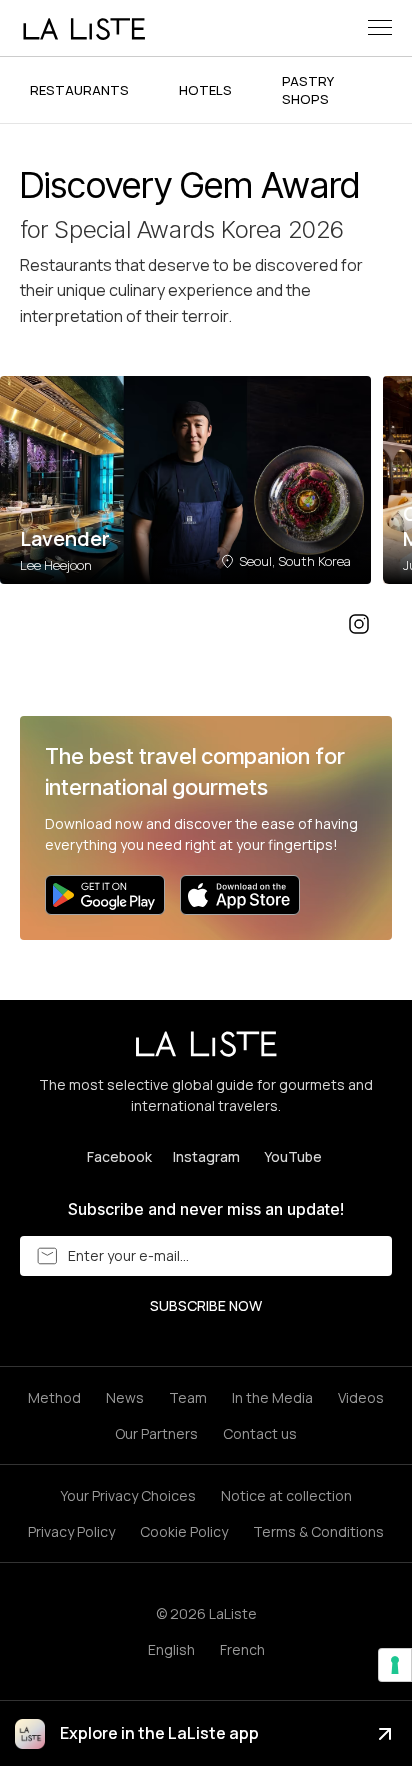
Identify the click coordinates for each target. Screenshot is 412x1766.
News (125, 1397)
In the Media (272, 1397)
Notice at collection (286, 1495)
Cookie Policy (184, 1531)
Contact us (260, 1433)
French (242, 1649)
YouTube (293, 1156)
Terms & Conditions (318, 1531)
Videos (361, 1397)
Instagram (206, 1156)
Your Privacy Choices (128, 1495)
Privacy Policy (71, 1531)
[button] (380, 27)
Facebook (119, 1156)
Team (188, 1397)
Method (54, 1397)
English (171, 1649)
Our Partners (156, 1433)
